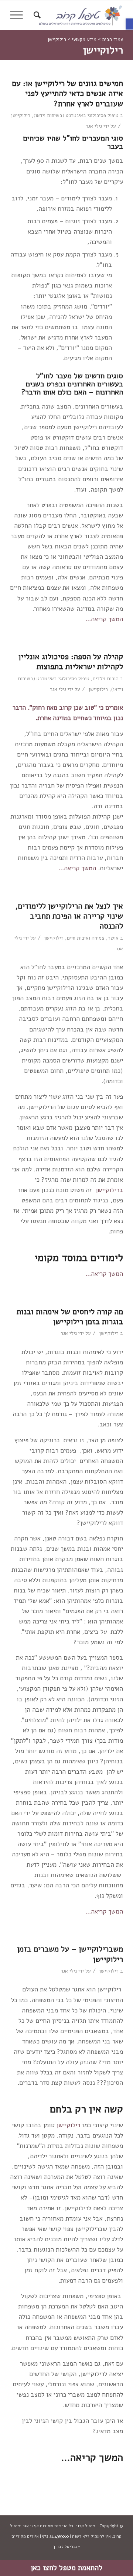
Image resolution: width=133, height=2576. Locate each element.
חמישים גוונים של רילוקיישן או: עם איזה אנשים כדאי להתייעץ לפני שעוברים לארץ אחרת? (67, 94)
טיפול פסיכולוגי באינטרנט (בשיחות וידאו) (76, 115)
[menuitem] (36, 15)
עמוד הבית (112, 39)
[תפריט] (19, 15)
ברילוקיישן (109, 1190)
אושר (113, 938)
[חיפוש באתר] (36, 15)
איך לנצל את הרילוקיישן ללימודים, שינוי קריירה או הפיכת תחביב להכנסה (69, 916)
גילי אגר (94, 126)
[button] (129, 24)
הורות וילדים (106, 679)
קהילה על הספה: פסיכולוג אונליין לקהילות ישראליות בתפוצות (71, 662)
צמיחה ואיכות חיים (86, 938)
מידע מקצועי (84, 39)
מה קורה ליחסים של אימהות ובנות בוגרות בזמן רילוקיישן (70, 1317)
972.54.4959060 (55, 2536)
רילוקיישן (21, 115)
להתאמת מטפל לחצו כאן (66, 2568)
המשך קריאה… (104, 619)
